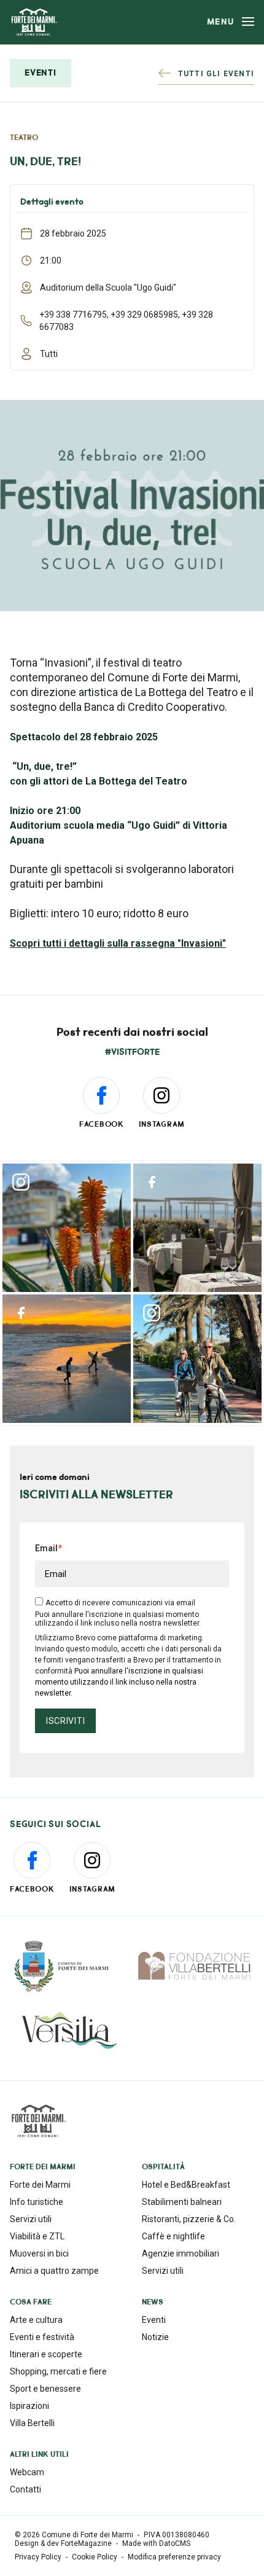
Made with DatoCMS (156, 2543)
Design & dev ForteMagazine (63, 2543)
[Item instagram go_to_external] (67, 1228)
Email (46, 1548)
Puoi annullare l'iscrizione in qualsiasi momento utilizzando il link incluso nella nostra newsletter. (119, 1682)
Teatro (24, 138)
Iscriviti (65, 1721)
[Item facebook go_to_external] (197, 1228)
